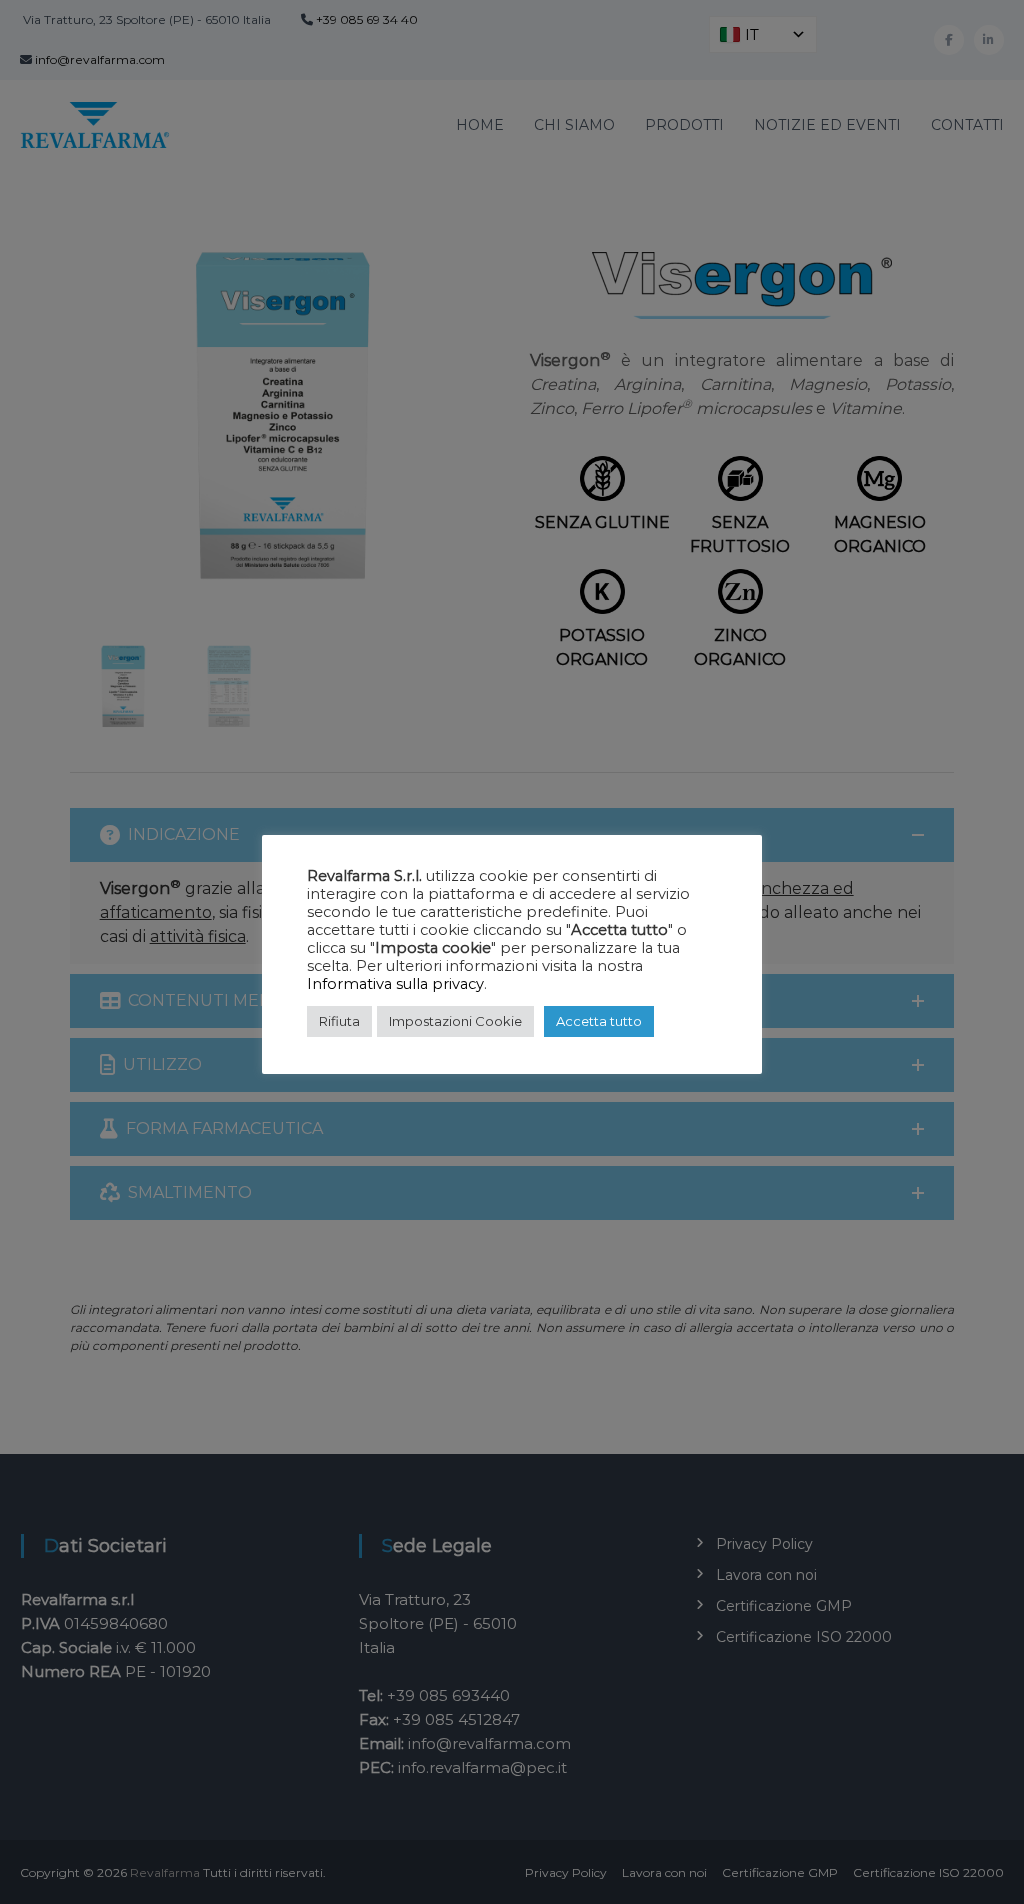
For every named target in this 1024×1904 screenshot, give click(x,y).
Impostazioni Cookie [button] (455, 1021)
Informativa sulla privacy (395, 984)
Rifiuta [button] (339, 1021)
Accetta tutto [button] (599, 1021)
